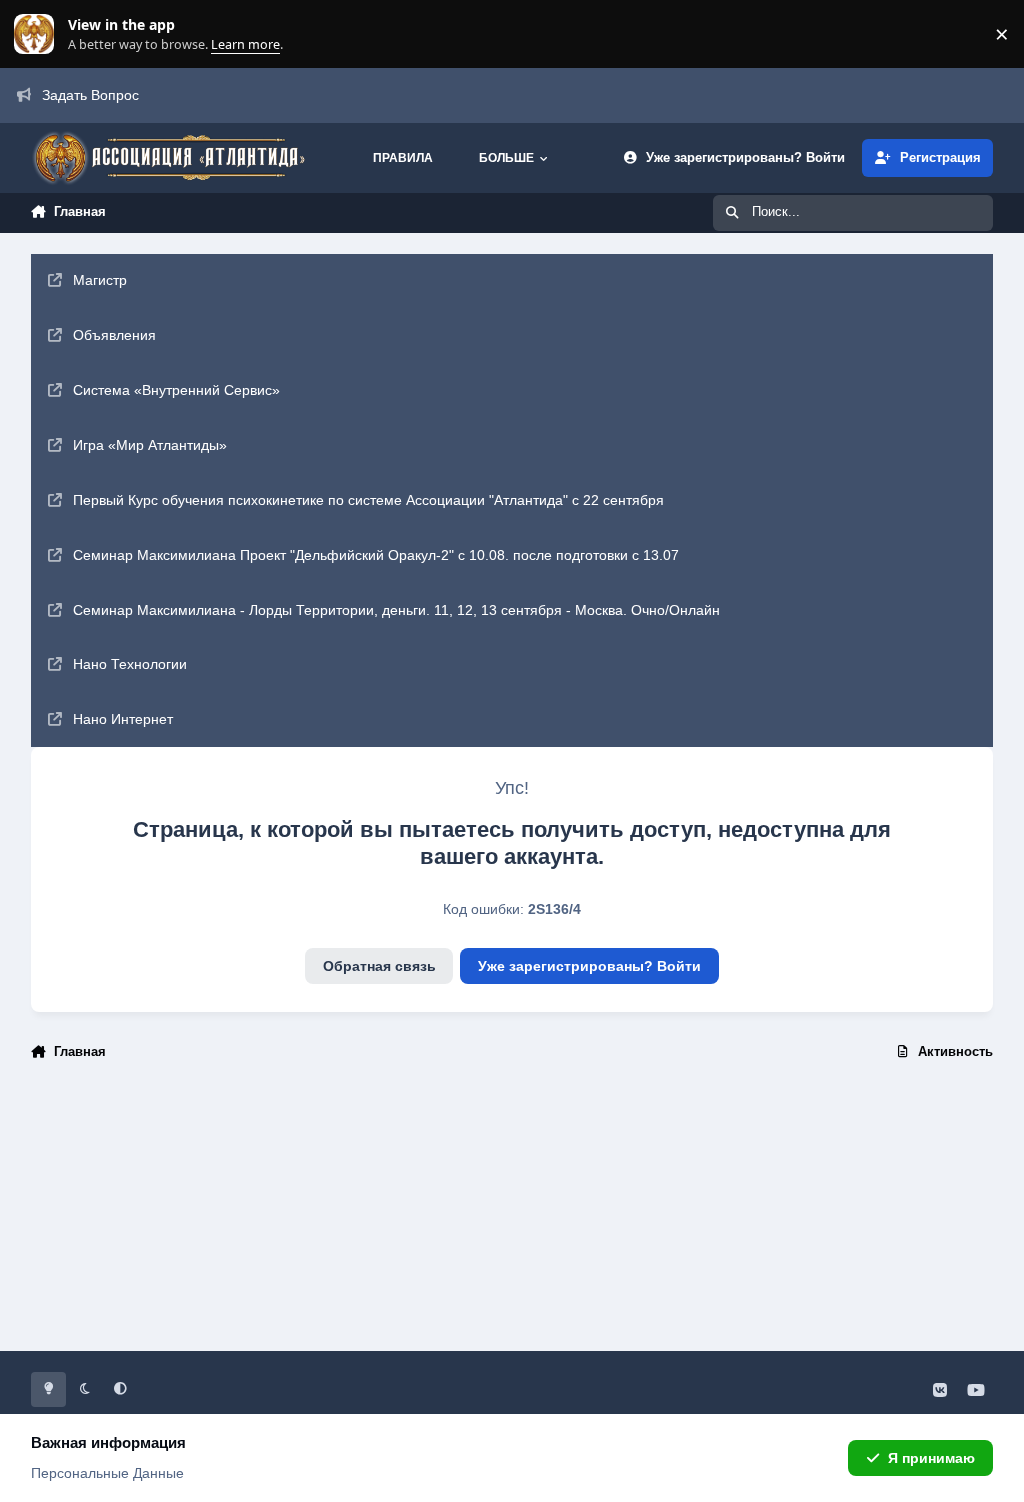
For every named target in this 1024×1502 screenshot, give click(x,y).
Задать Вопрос (90, 95)
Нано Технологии (130, 664)
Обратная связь (379, 966)
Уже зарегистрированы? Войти (589, 966)
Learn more (38, 34)
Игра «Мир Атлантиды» (150, 445)
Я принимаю (931, 1458)
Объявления (114, 335)
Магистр (100, 280)
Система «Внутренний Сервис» (176, 390)
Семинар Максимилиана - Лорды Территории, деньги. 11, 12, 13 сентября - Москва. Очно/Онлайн (396, 610)
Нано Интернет (123, 719)
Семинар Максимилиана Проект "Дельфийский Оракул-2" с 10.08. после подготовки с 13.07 (376, 555)
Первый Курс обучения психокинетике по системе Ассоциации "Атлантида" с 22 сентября (368, 500)
